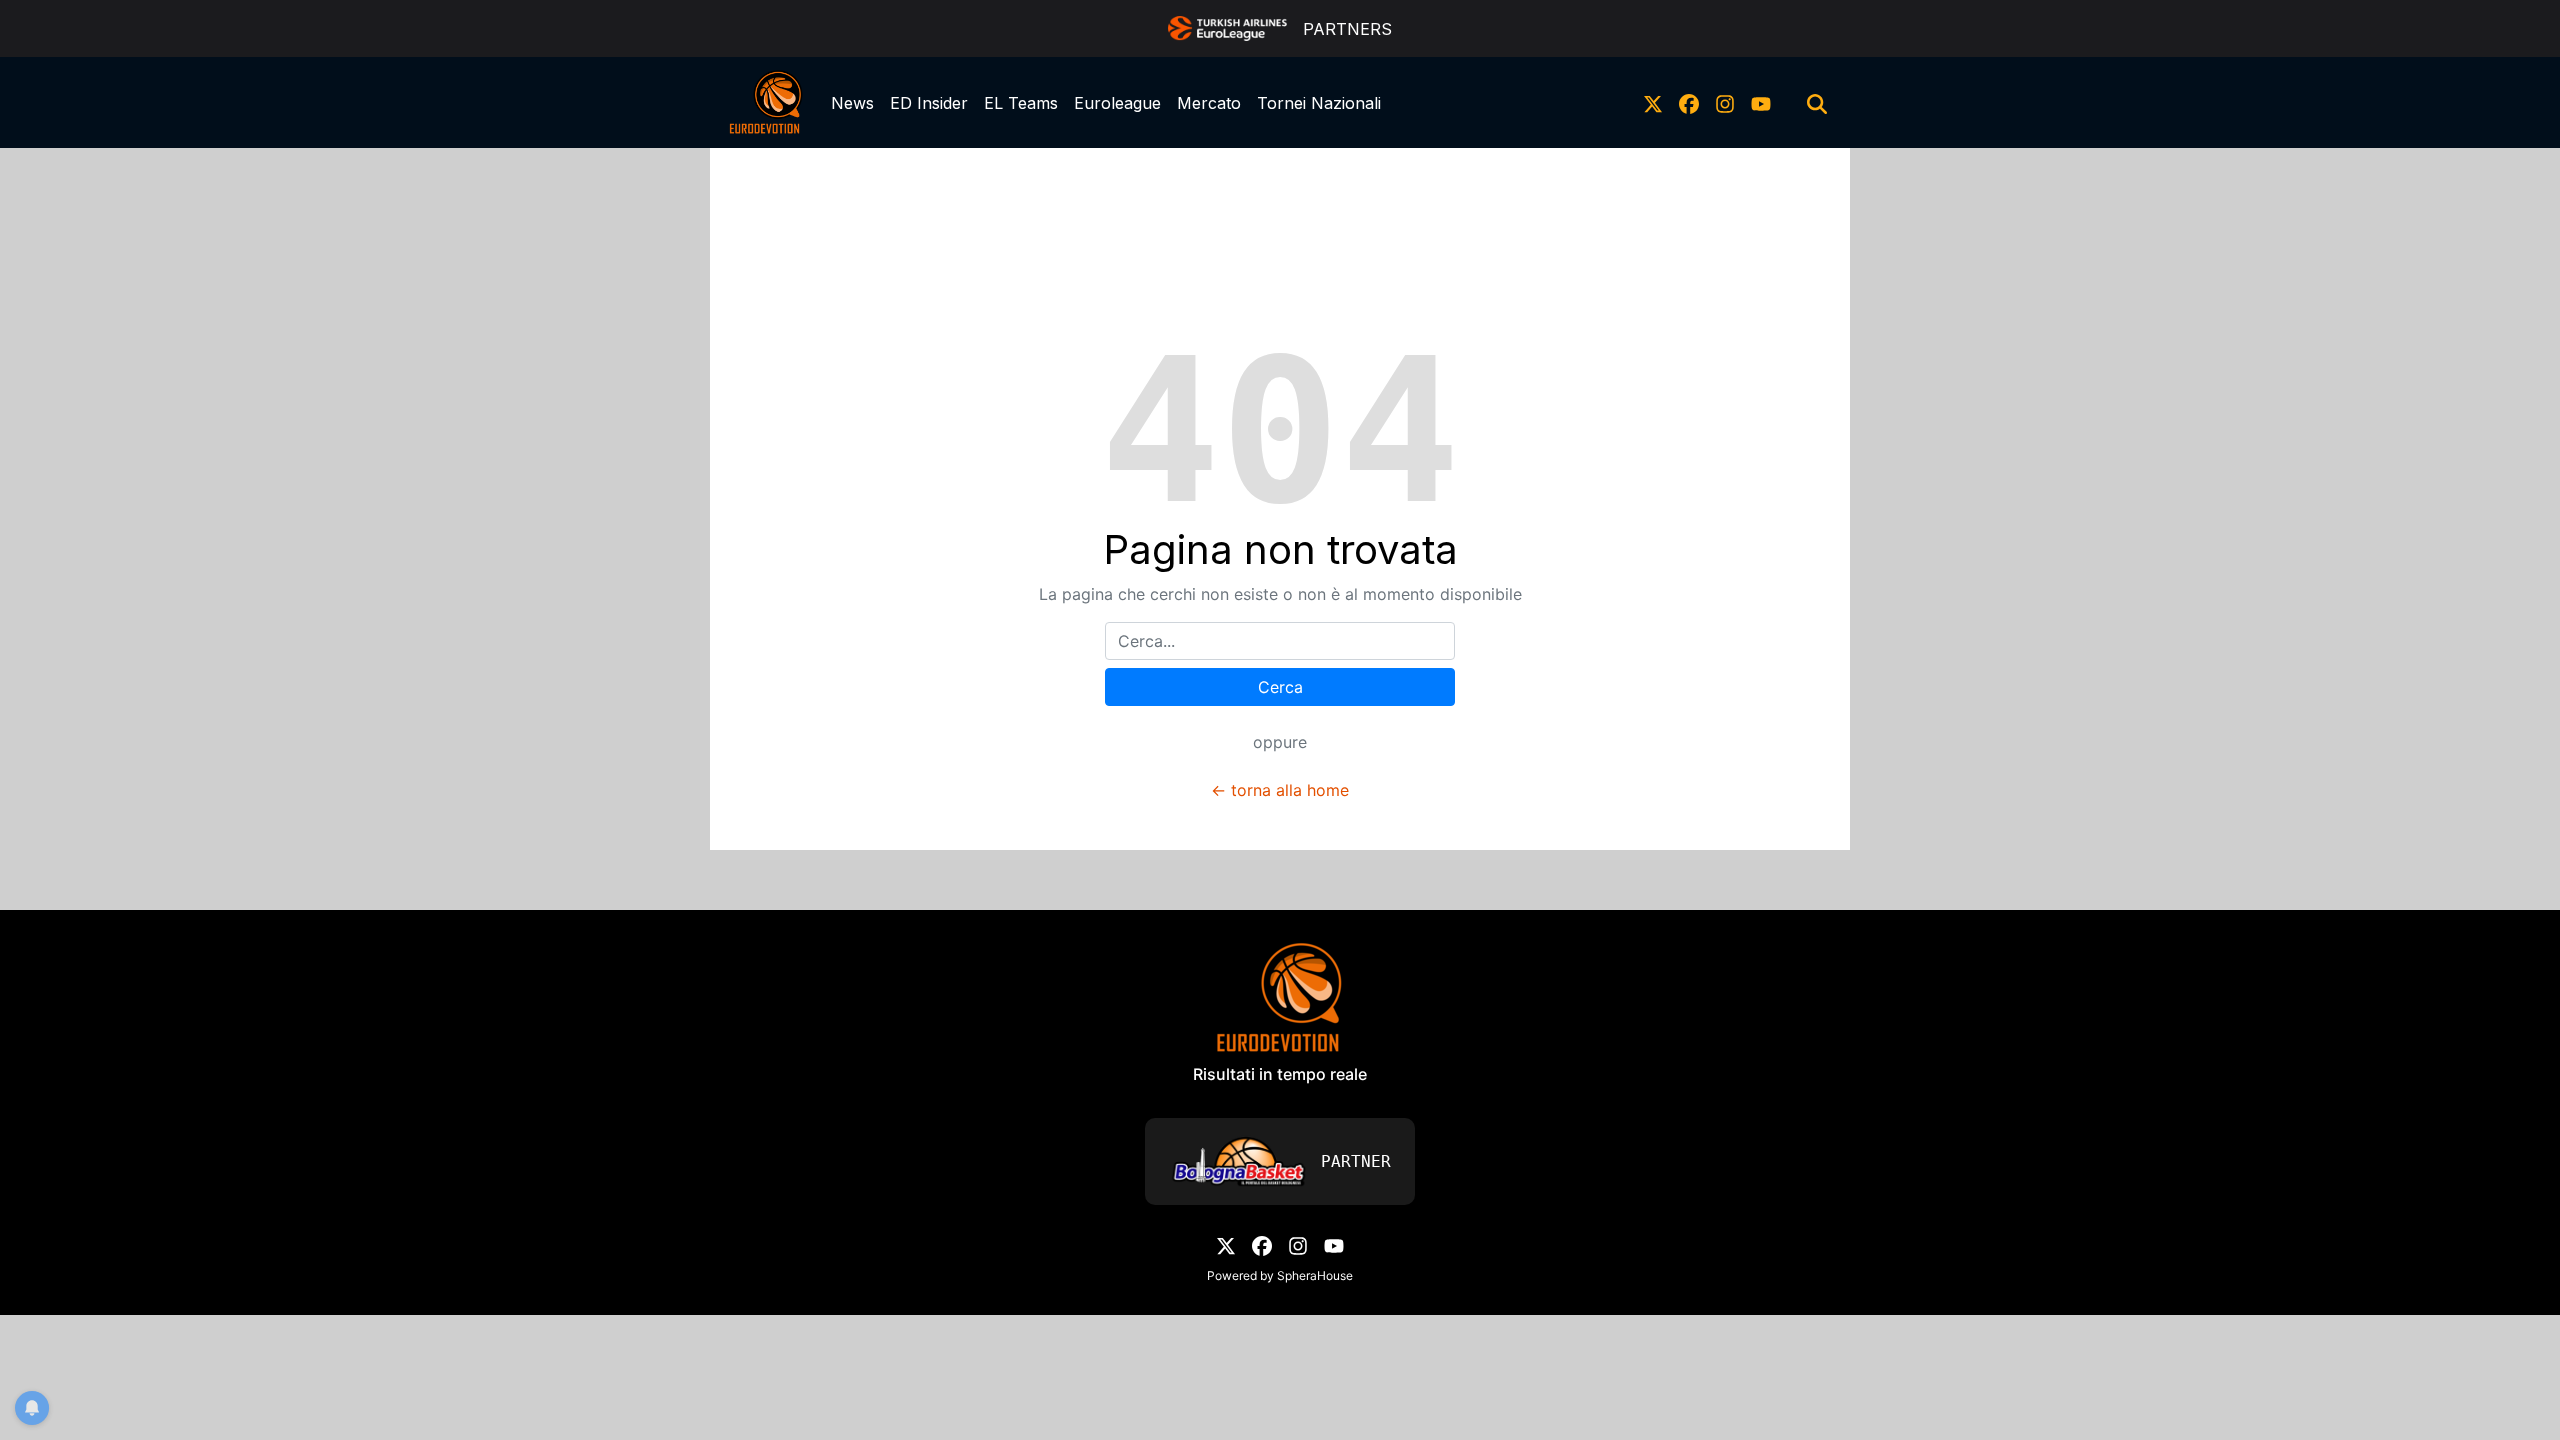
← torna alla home (1280, 790)
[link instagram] (1725, 103)
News (852, 103)
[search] (1817, 103)
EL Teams (1021, 103)
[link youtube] (1761, 103)
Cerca (1280, 687)
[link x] (1653, 103)
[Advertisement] (1280, 193)
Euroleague (1117, 103)
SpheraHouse (1315, 1275)
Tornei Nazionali (1319, 103)
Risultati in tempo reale (1280, 1074)
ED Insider (929, 103)
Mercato (1209, 103)
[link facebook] (1689, 103)
